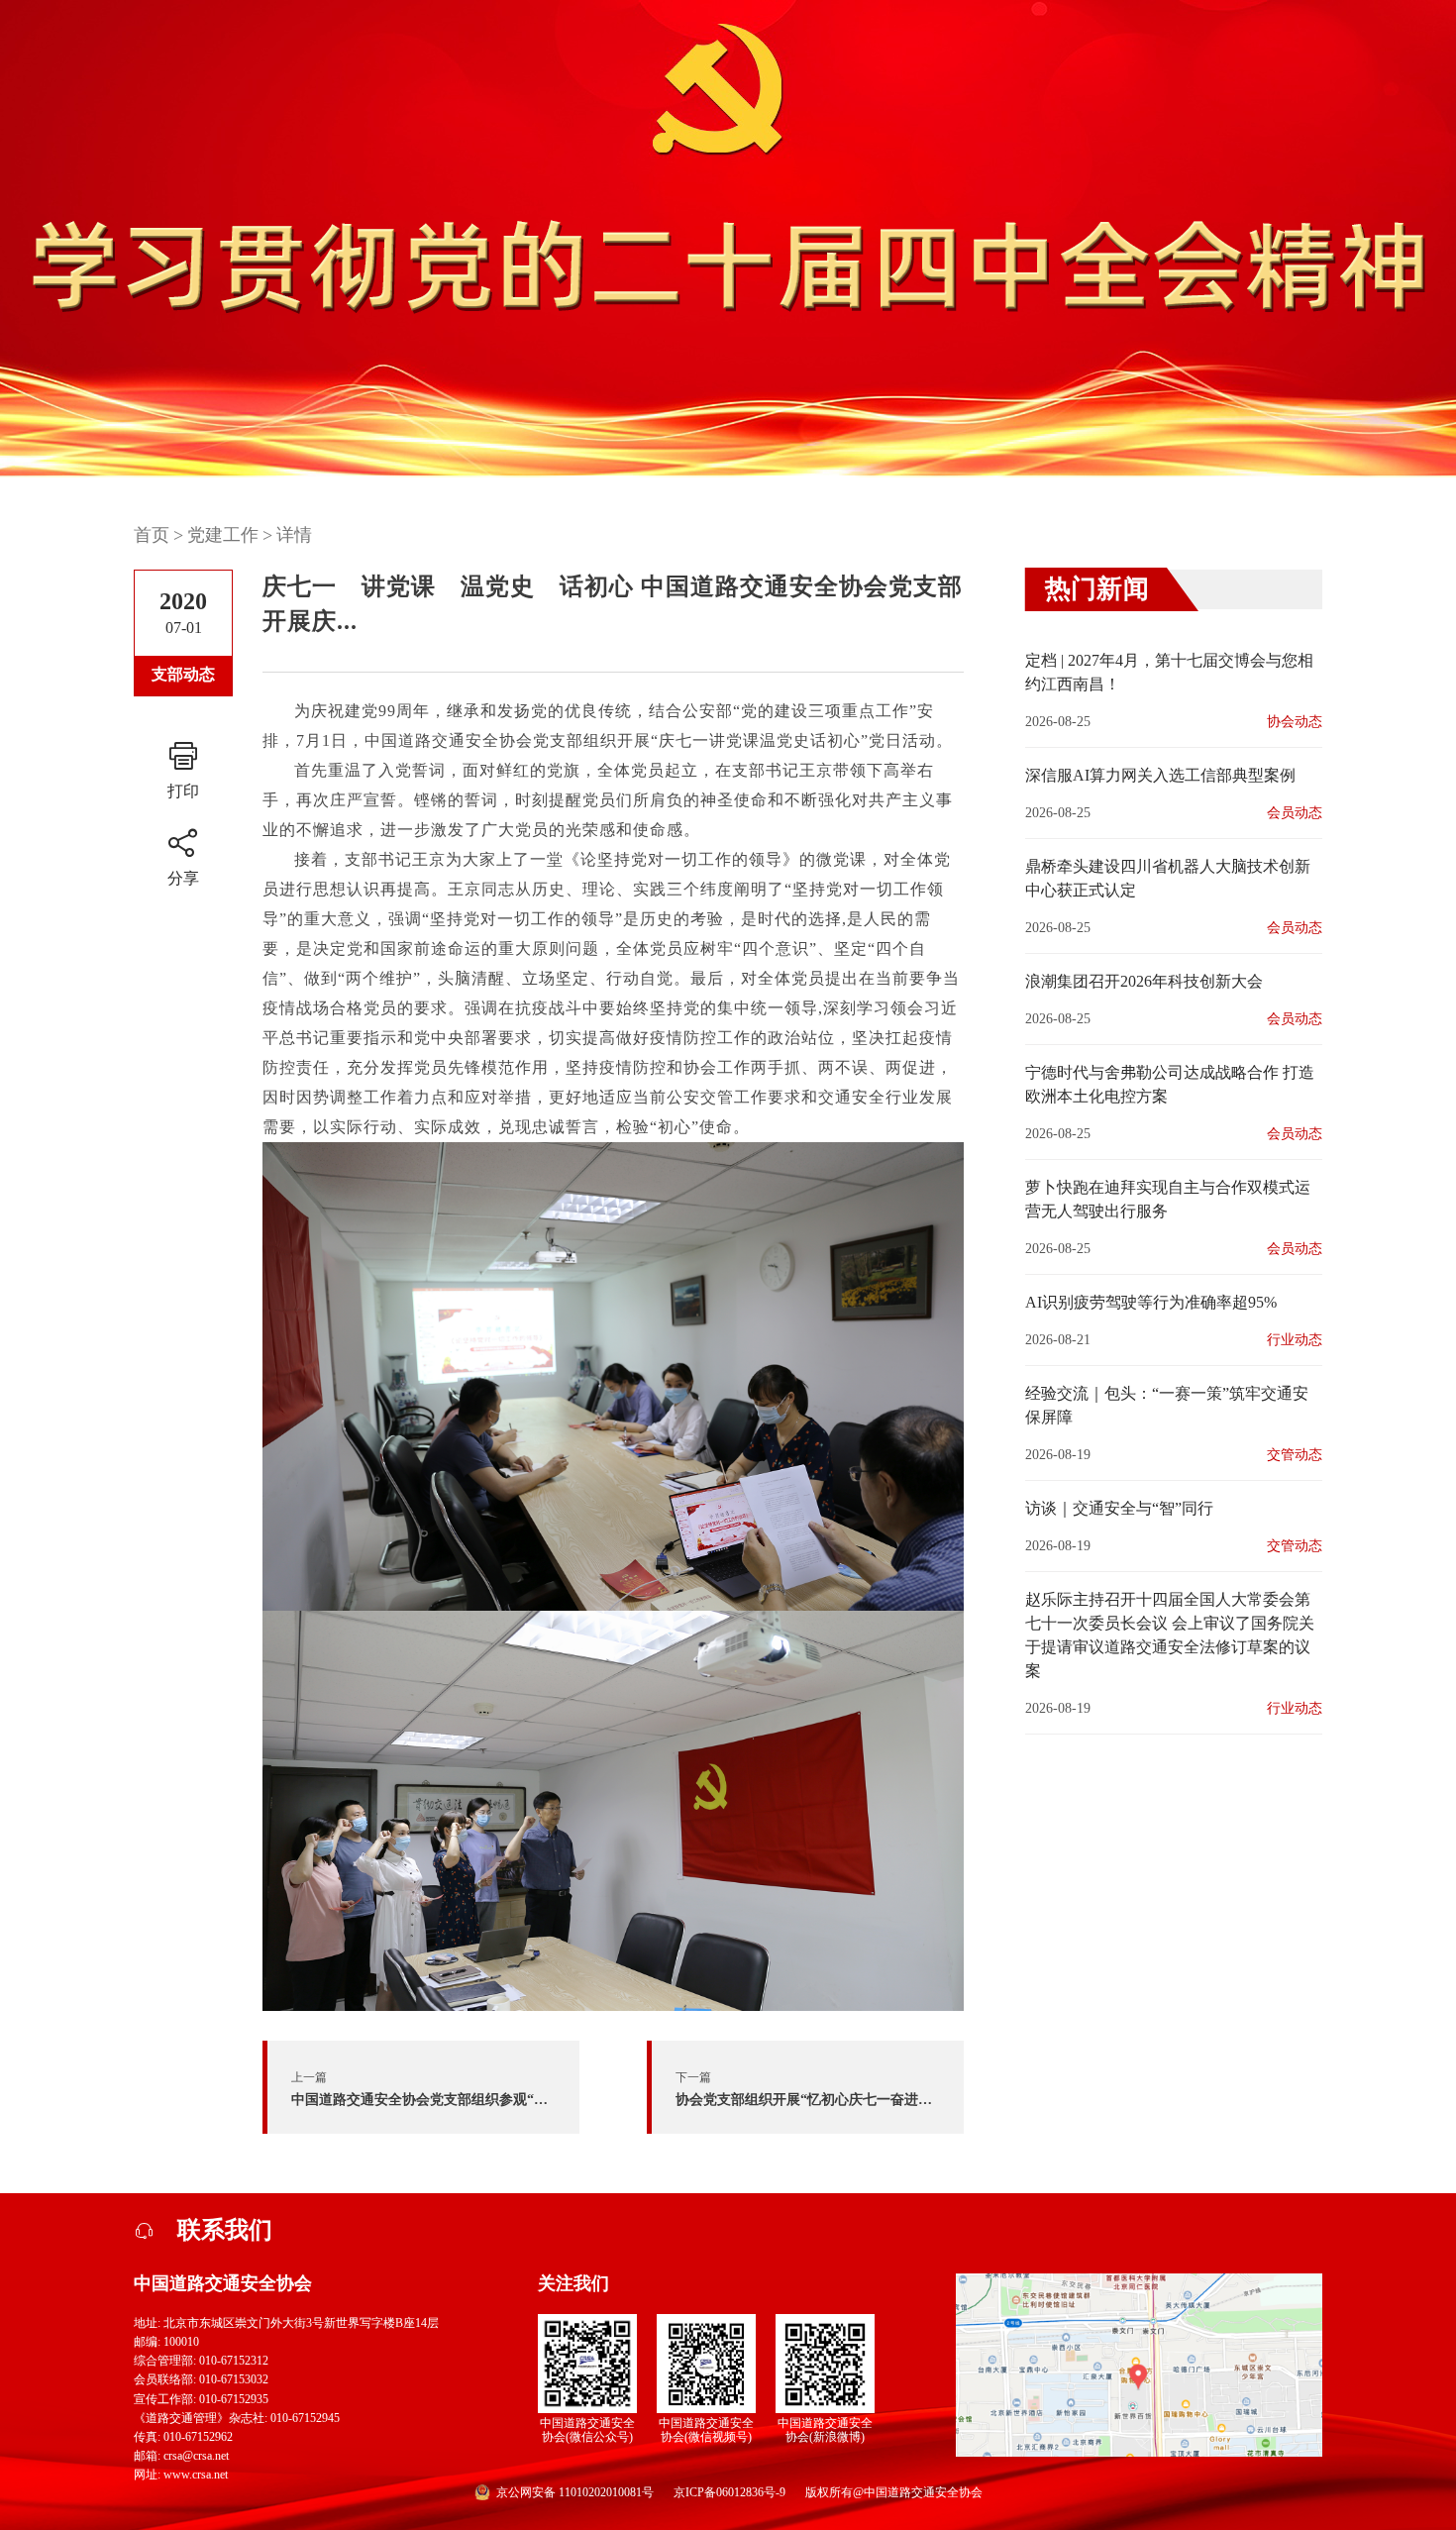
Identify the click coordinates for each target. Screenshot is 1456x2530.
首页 (152, 535)
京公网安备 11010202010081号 (575, 2492)
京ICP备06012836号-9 (729, 2493)
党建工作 (223, 535)
